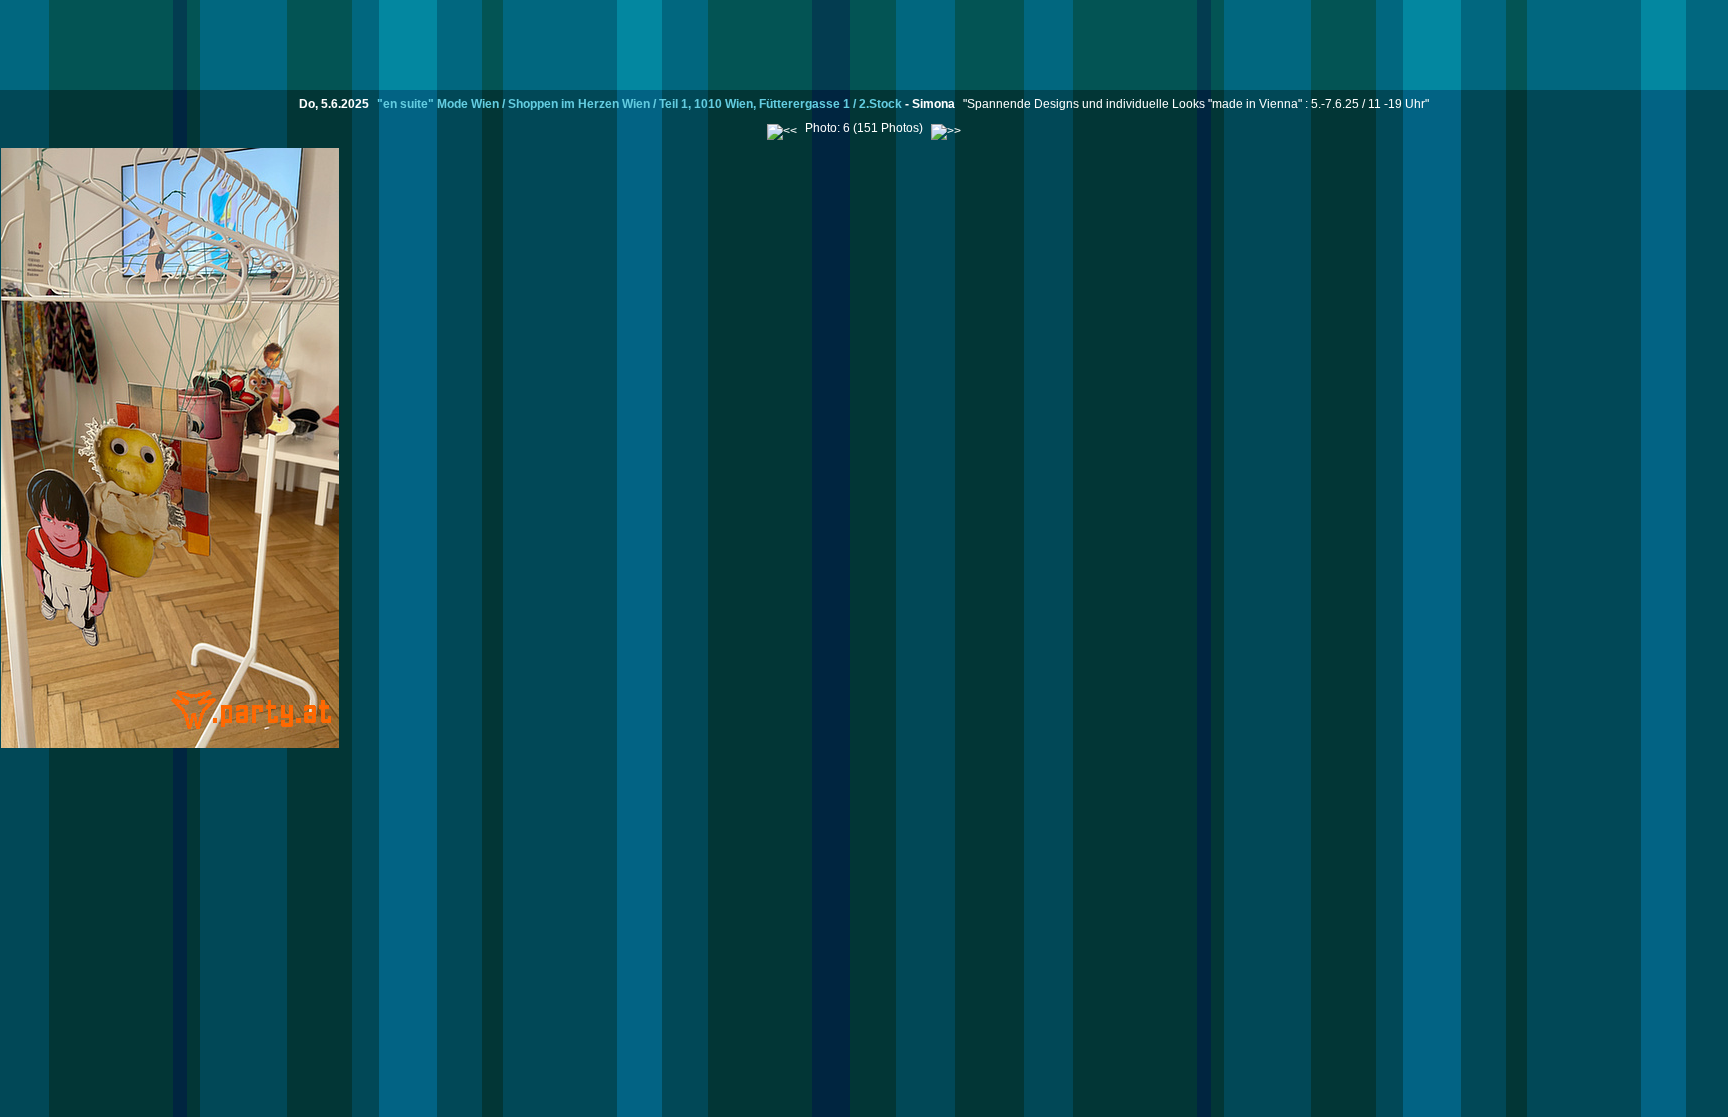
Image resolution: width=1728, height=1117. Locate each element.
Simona (933, 104)
